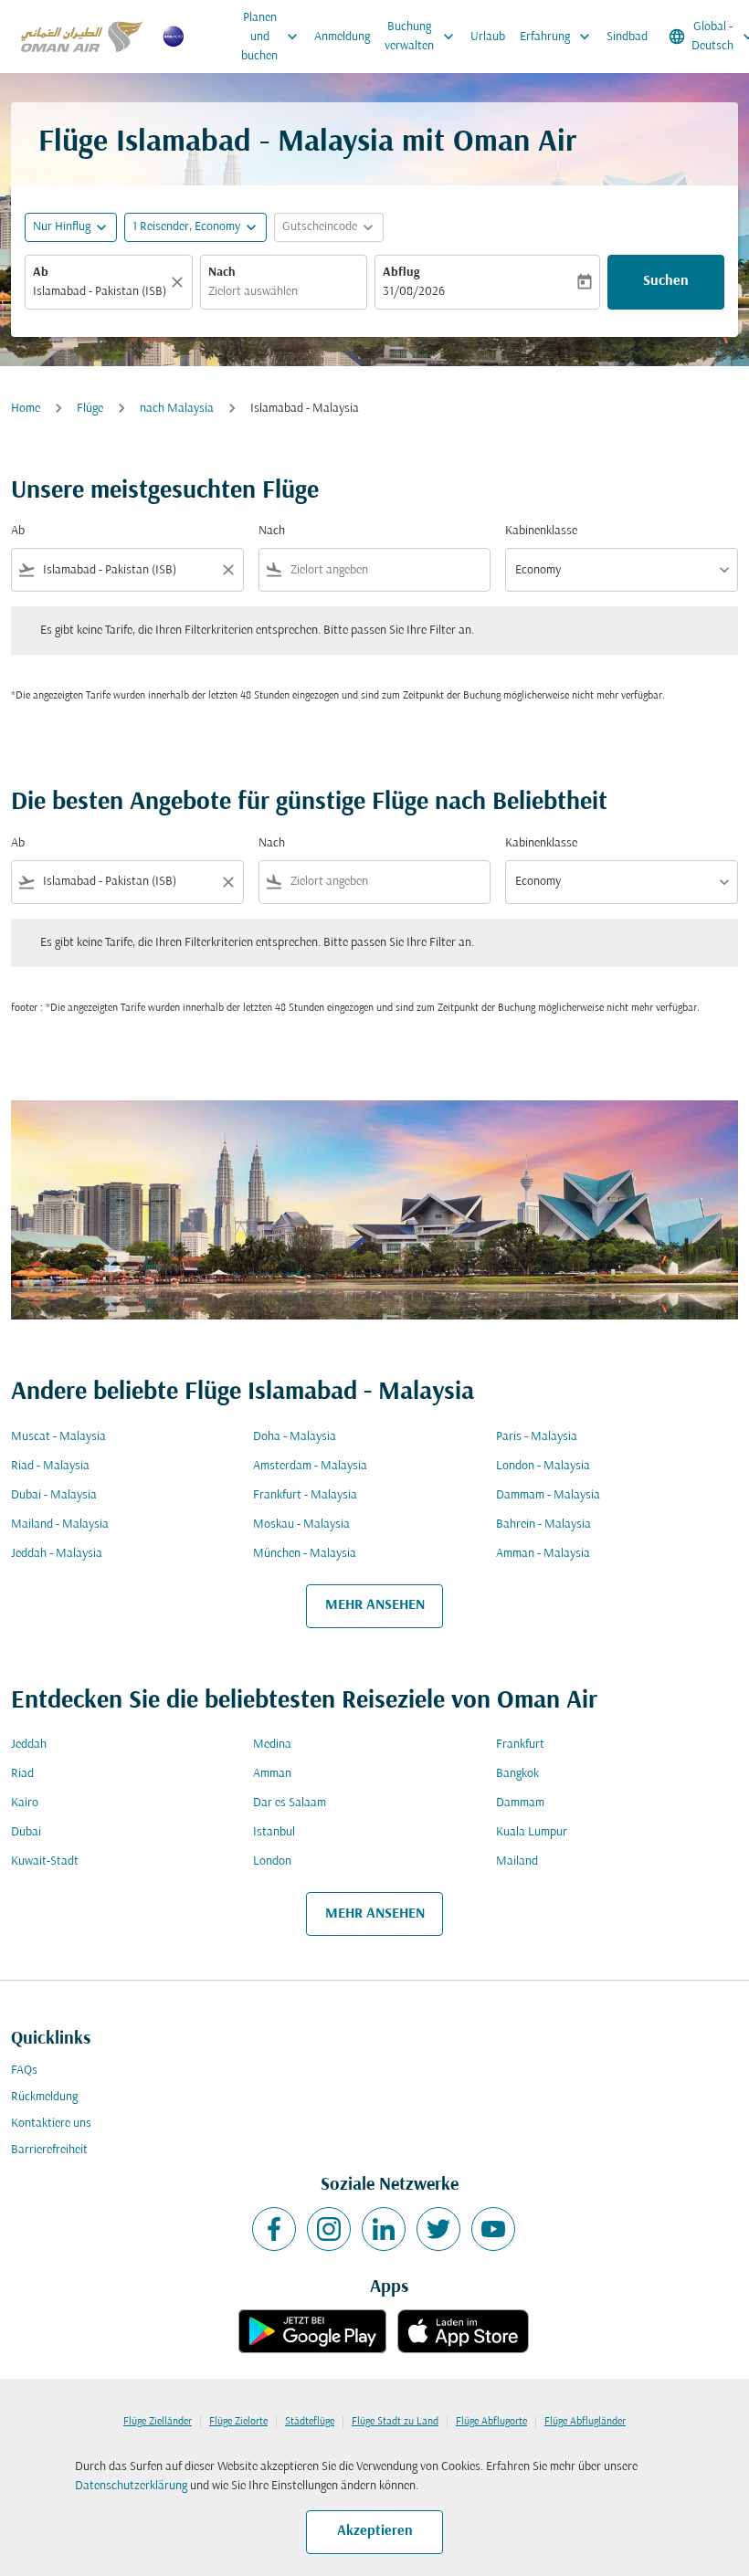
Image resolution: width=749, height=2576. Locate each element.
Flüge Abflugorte (491, 2422)
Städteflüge (310, 2422)
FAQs (24, 2071)
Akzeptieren (375, 2531)
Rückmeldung (44, 2097)
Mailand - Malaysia (60, 1525)
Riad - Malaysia (50, 1466)
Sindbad (627, 37)
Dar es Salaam (290, 1803)
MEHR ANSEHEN (375, 1605)
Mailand (517, 1861)
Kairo (25, 1803)
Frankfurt (520, 1745)
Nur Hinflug (62, 227)
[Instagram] (329, 2229)
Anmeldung (342, 37)
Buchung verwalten (421, 37)
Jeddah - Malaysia (57, 1554)
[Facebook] (274, 2229)
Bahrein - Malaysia (543, 1525)
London (272, 1861)
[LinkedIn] (384, 2229)
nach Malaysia (177, 409)
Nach (222, 273)
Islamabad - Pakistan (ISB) (100, 292)
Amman (272, 1774)
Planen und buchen (271, 37)
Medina (272, 1745)
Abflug (401, 273)
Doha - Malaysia (295, 1437)
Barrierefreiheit (49, 2150)
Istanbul (274, 1832)
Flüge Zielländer (158, 2422)
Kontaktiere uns (51, 2124)
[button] (195, 227)
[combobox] (127, 570)
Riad (22, 1774)
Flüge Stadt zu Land (395, 2422)
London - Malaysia (543, 1466)
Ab (41, 273)
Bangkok (517, 1774)
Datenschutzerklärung (131, 2486)
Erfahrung (557, 37)
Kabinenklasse (541, 531)
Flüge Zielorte (238, 2422)
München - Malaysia (305, 1554)
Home (26, 409)
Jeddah (29, 1745)
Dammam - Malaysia (548, 1495)
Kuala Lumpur (532, 1832)
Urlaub (488, 37)
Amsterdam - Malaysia (310, 1466)
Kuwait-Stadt (45, 1861)
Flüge (90, 409)
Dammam (520, 1803)
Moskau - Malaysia (301, 1525)
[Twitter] (438, 2229)
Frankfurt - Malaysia (305, 1495)
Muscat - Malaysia (58, 1437)
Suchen (666, 281)
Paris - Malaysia (537, 1437)
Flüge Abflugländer (585, 2422)
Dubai (26, 1832)
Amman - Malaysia (543, 1554)
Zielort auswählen (253, 292)
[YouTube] (493, 2229)
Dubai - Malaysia (54, 1495)
